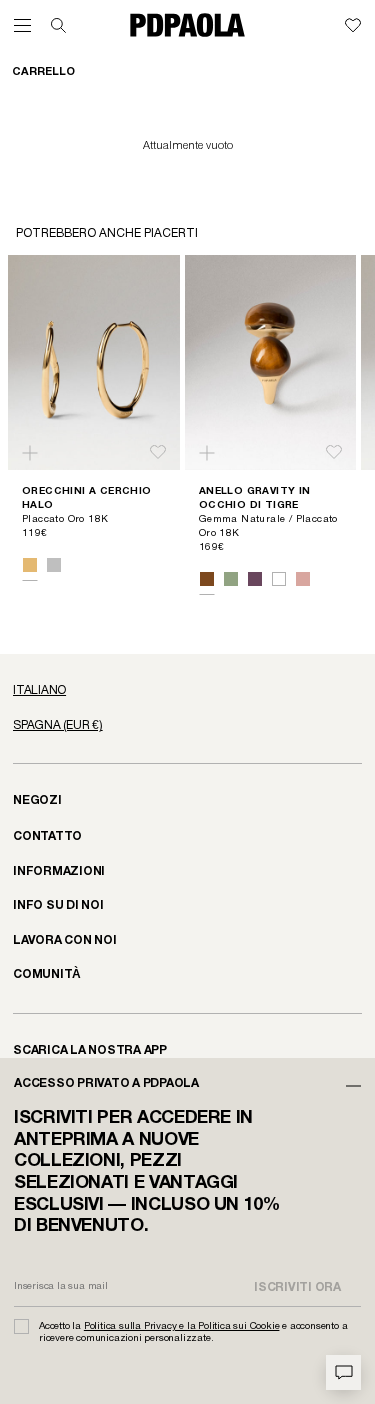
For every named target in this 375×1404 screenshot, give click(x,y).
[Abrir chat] (343, 1372)
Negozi (37, 800)
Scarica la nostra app (90, 1050)
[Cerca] (58, 25)
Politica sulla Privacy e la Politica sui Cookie (182, 1326)
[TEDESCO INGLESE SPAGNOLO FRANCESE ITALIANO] (187, 691)
